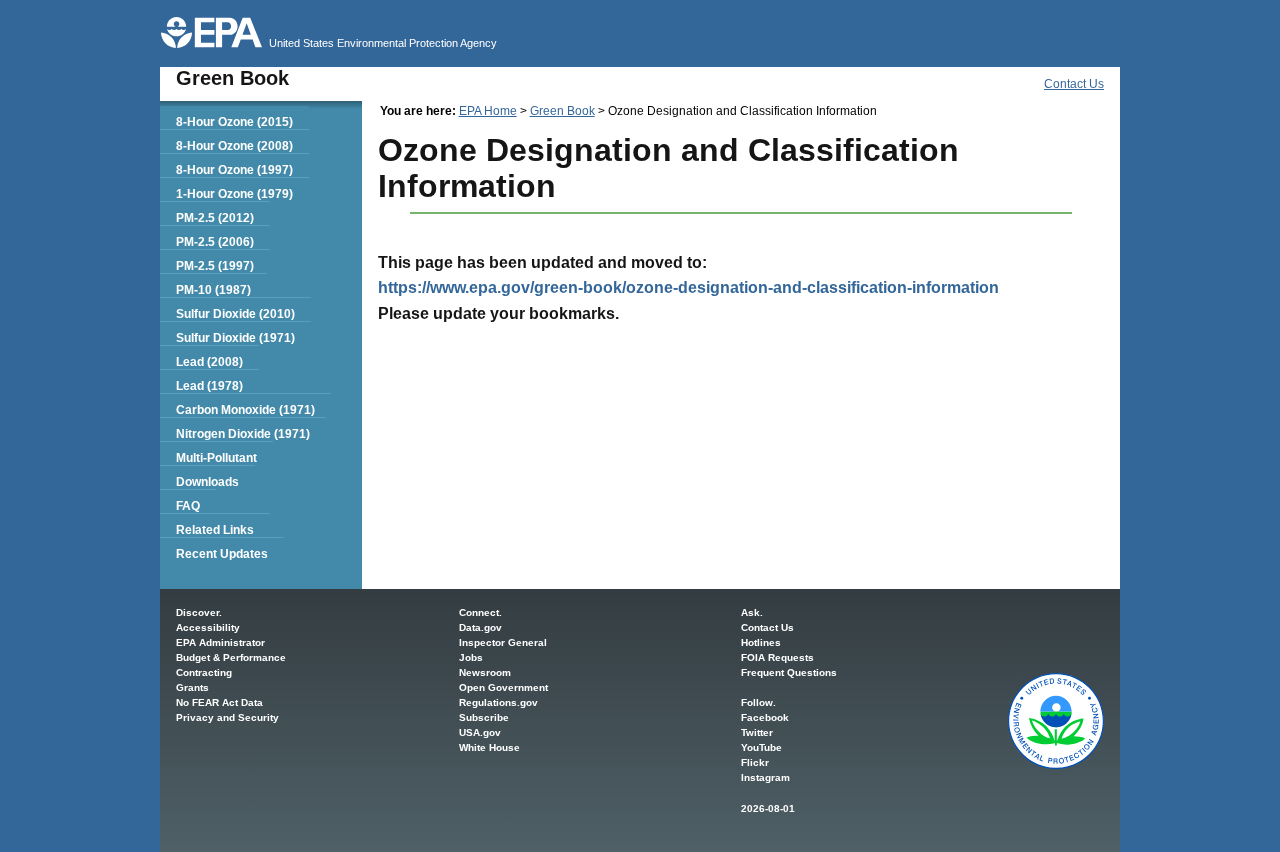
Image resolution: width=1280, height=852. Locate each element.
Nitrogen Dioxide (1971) (243, 434)
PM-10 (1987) (213, 290)
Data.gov (480, 627)
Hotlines (761, 642)
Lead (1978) (209, 386)
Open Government (503, 687)
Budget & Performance (231, 657)
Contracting (204, 672)
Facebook (765, 717)
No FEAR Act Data (219, 702)
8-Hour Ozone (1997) (234, 170)
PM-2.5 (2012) (215, 218)
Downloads (207, 482)
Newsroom (485, 672)
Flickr (755, 762)
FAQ (188, 506)
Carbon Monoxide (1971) (245, 410)
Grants (192, 687)
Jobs (471, 657)
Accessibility (208, 627)
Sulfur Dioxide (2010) (235, 314)
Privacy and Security (227, 717)
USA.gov (480, 732)
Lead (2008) (209, 362)
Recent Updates (222, 554)
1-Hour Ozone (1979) (234, 194)
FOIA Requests (777, 657)
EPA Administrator (220, 642)
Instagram (765, 777)
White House (489, 747)
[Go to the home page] (211, 32)
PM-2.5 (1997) (215, 266)
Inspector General (503, 642)
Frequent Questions (789, 672)
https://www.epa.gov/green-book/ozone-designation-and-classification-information (688, 287)
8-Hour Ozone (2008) (234, 146)
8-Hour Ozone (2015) (234, 122)
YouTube (761, 747)
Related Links (215, 530)
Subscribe (484, 717)
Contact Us (1074, 84)
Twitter (757, 732)
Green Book (562, 111)
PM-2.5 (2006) (215, 242)
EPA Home (488, 111)
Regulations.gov (498, 702)
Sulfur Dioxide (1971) (235, 338)
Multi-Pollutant (216, 458)
